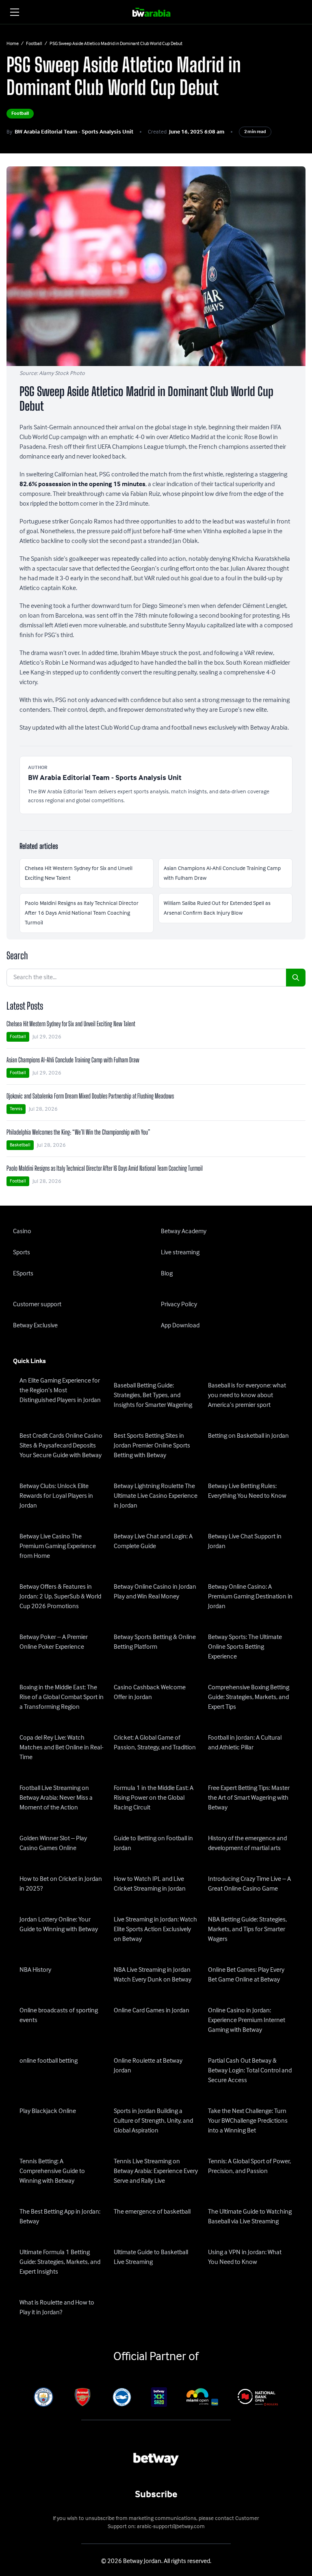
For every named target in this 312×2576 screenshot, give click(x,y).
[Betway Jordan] (156, 12)
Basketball (20, 1145)
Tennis (16, 1109)
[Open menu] (15, 12)
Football (34, 44)
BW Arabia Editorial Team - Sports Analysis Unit (74, 132)
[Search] (296, 978)
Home (13, 44)
